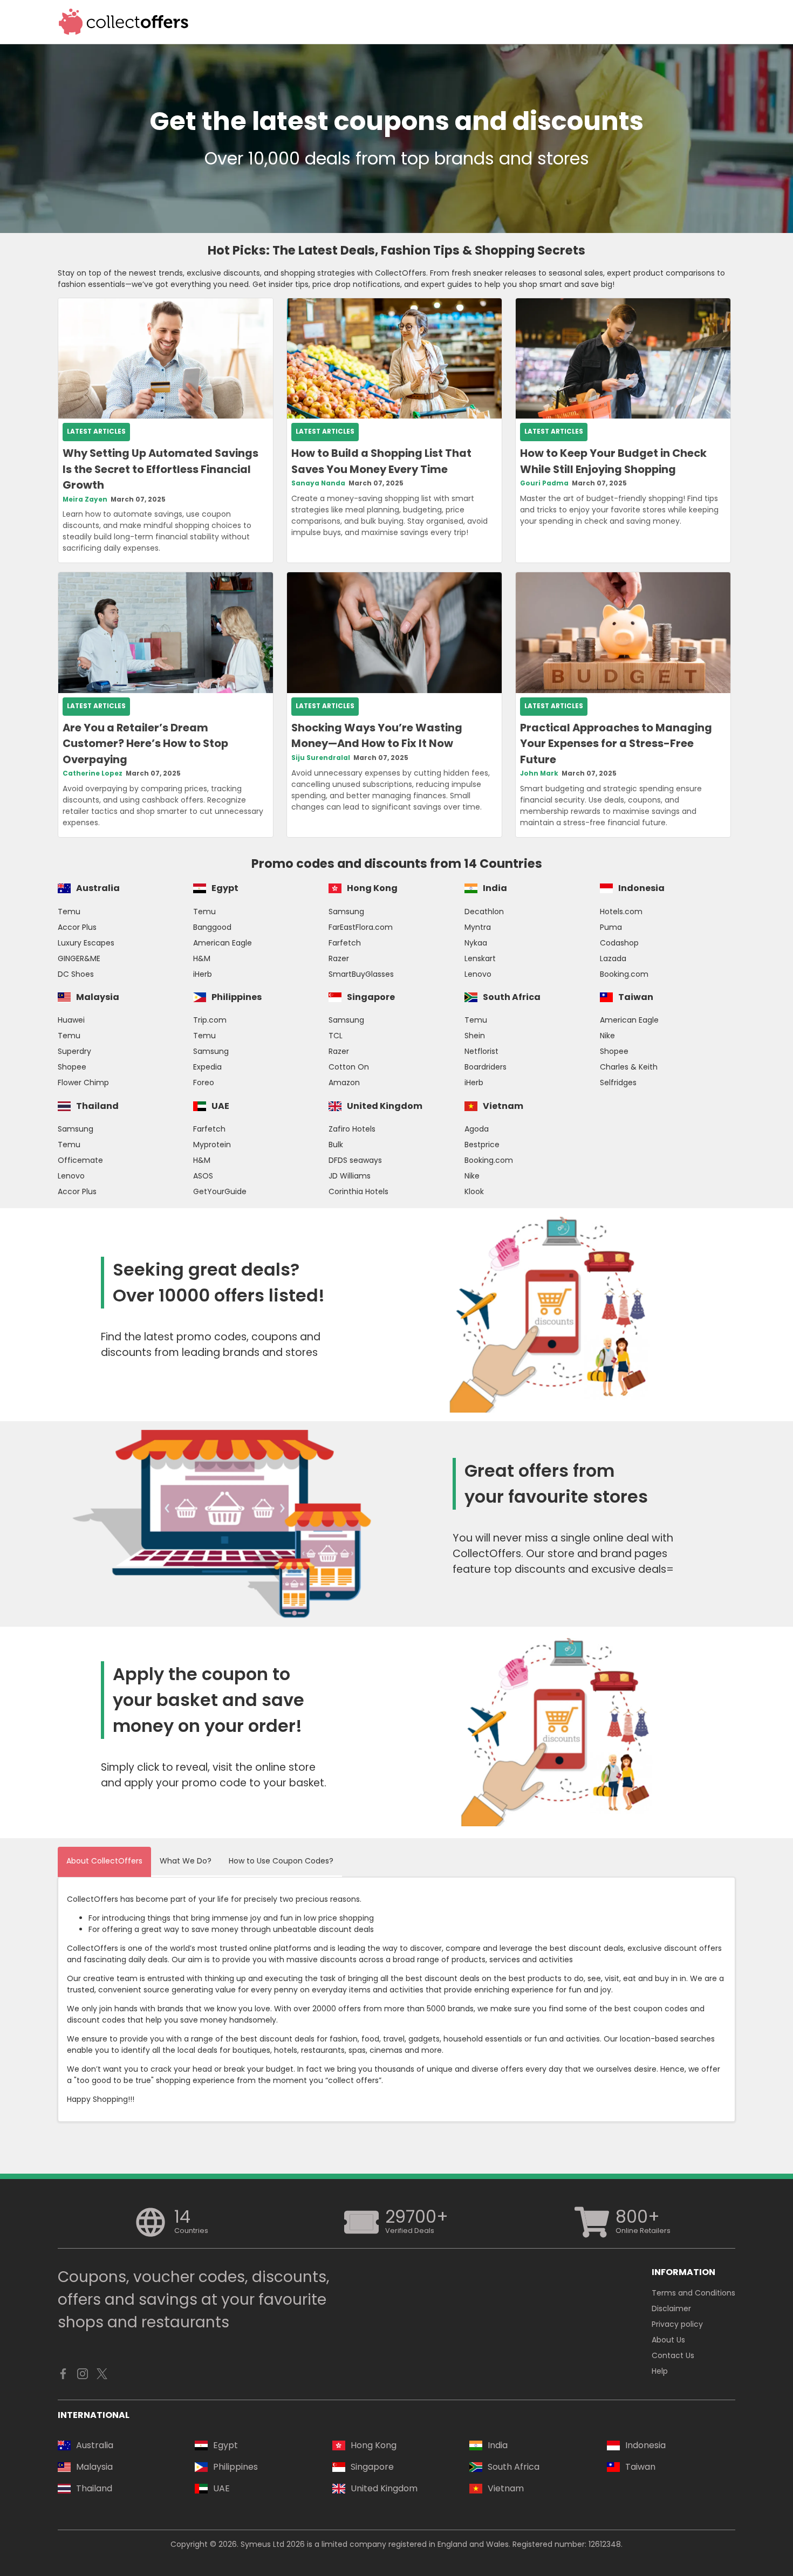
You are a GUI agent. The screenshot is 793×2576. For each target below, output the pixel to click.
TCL (336, 1036)
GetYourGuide (220, 1191)
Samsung (346, 912)
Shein (475, 1036)
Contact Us (673, 2355)
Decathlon (484, 912)
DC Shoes (76, 974)
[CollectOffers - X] (102, 2376)
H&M (202, 958)
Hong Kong (372, 888)
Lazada (613, 958)
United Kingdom (385, 1106)
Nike (607, 1036)
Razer (339, 958)
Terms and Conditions (693, 2293)
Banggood (212, 927)
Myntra (478, 927)
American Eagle (223, 943)
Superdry (74, 1051)
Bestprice (482, 1145)
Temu (69, 912)
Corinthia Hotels (358, 1191)
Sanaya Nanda (318, 483)
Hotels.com (621, 912)
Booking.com (624, 974)
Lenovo (478, 974)
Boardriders (486, 1067)
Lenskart (480, 958)
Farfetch (345, 943)
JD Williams (350, 1176)
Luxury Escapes (86, 943)
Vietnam (503, 1106)
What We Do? (186, 1861)
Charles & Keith (629, 1067)
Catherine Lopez (93, 773)
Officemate (80, 1160)
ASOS (203, 1176)
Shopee (72, 1067)
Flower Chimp (83, 1083)
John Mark (539, 773)
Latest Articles (96, 431)
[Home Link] (124, 22)
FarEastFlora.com (361, 927)
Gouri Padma (544, 483)
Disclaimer (671, 2308)
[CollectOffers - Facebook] (63, 2376)
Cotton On (349, 1067)
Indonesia (641, 888)
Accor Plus (77, 927)
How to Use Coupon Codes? (281, 1861)
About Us (668, 2340)
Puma (611, 927)
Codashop (619, 943)
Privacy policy (677, 2324)
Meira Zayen (85, 499)
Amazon (344, 1083)
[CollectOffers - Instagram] (83, 2376)
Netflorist (481, 1051)
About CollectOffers (104, 1861)
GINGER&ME (79, 958)
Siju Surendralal (321, 758)
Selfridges (618, 1083)
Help (660, 2371)
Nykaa (476, 943)
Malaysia (98, 997)
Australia (98, 888)
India (495, 888)
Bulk (336, 1145)
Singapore (371, 997)
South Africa (512, 997)
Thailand (97, 1106)
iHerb (203, 974)
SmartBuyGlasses (361, 974)
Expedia (207, 1067)
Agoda (477, 1129)
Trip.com (210, 1020)
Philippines (237, 997)
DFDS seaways (355, 1160)
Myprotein (212, 1145)
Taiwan (636, 997)
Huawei (71, 1020)
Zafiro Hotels (352, 1129)
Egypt (225, 888)
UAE (220, 1106)
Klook (474, 1191)
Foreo (204, 1083)
